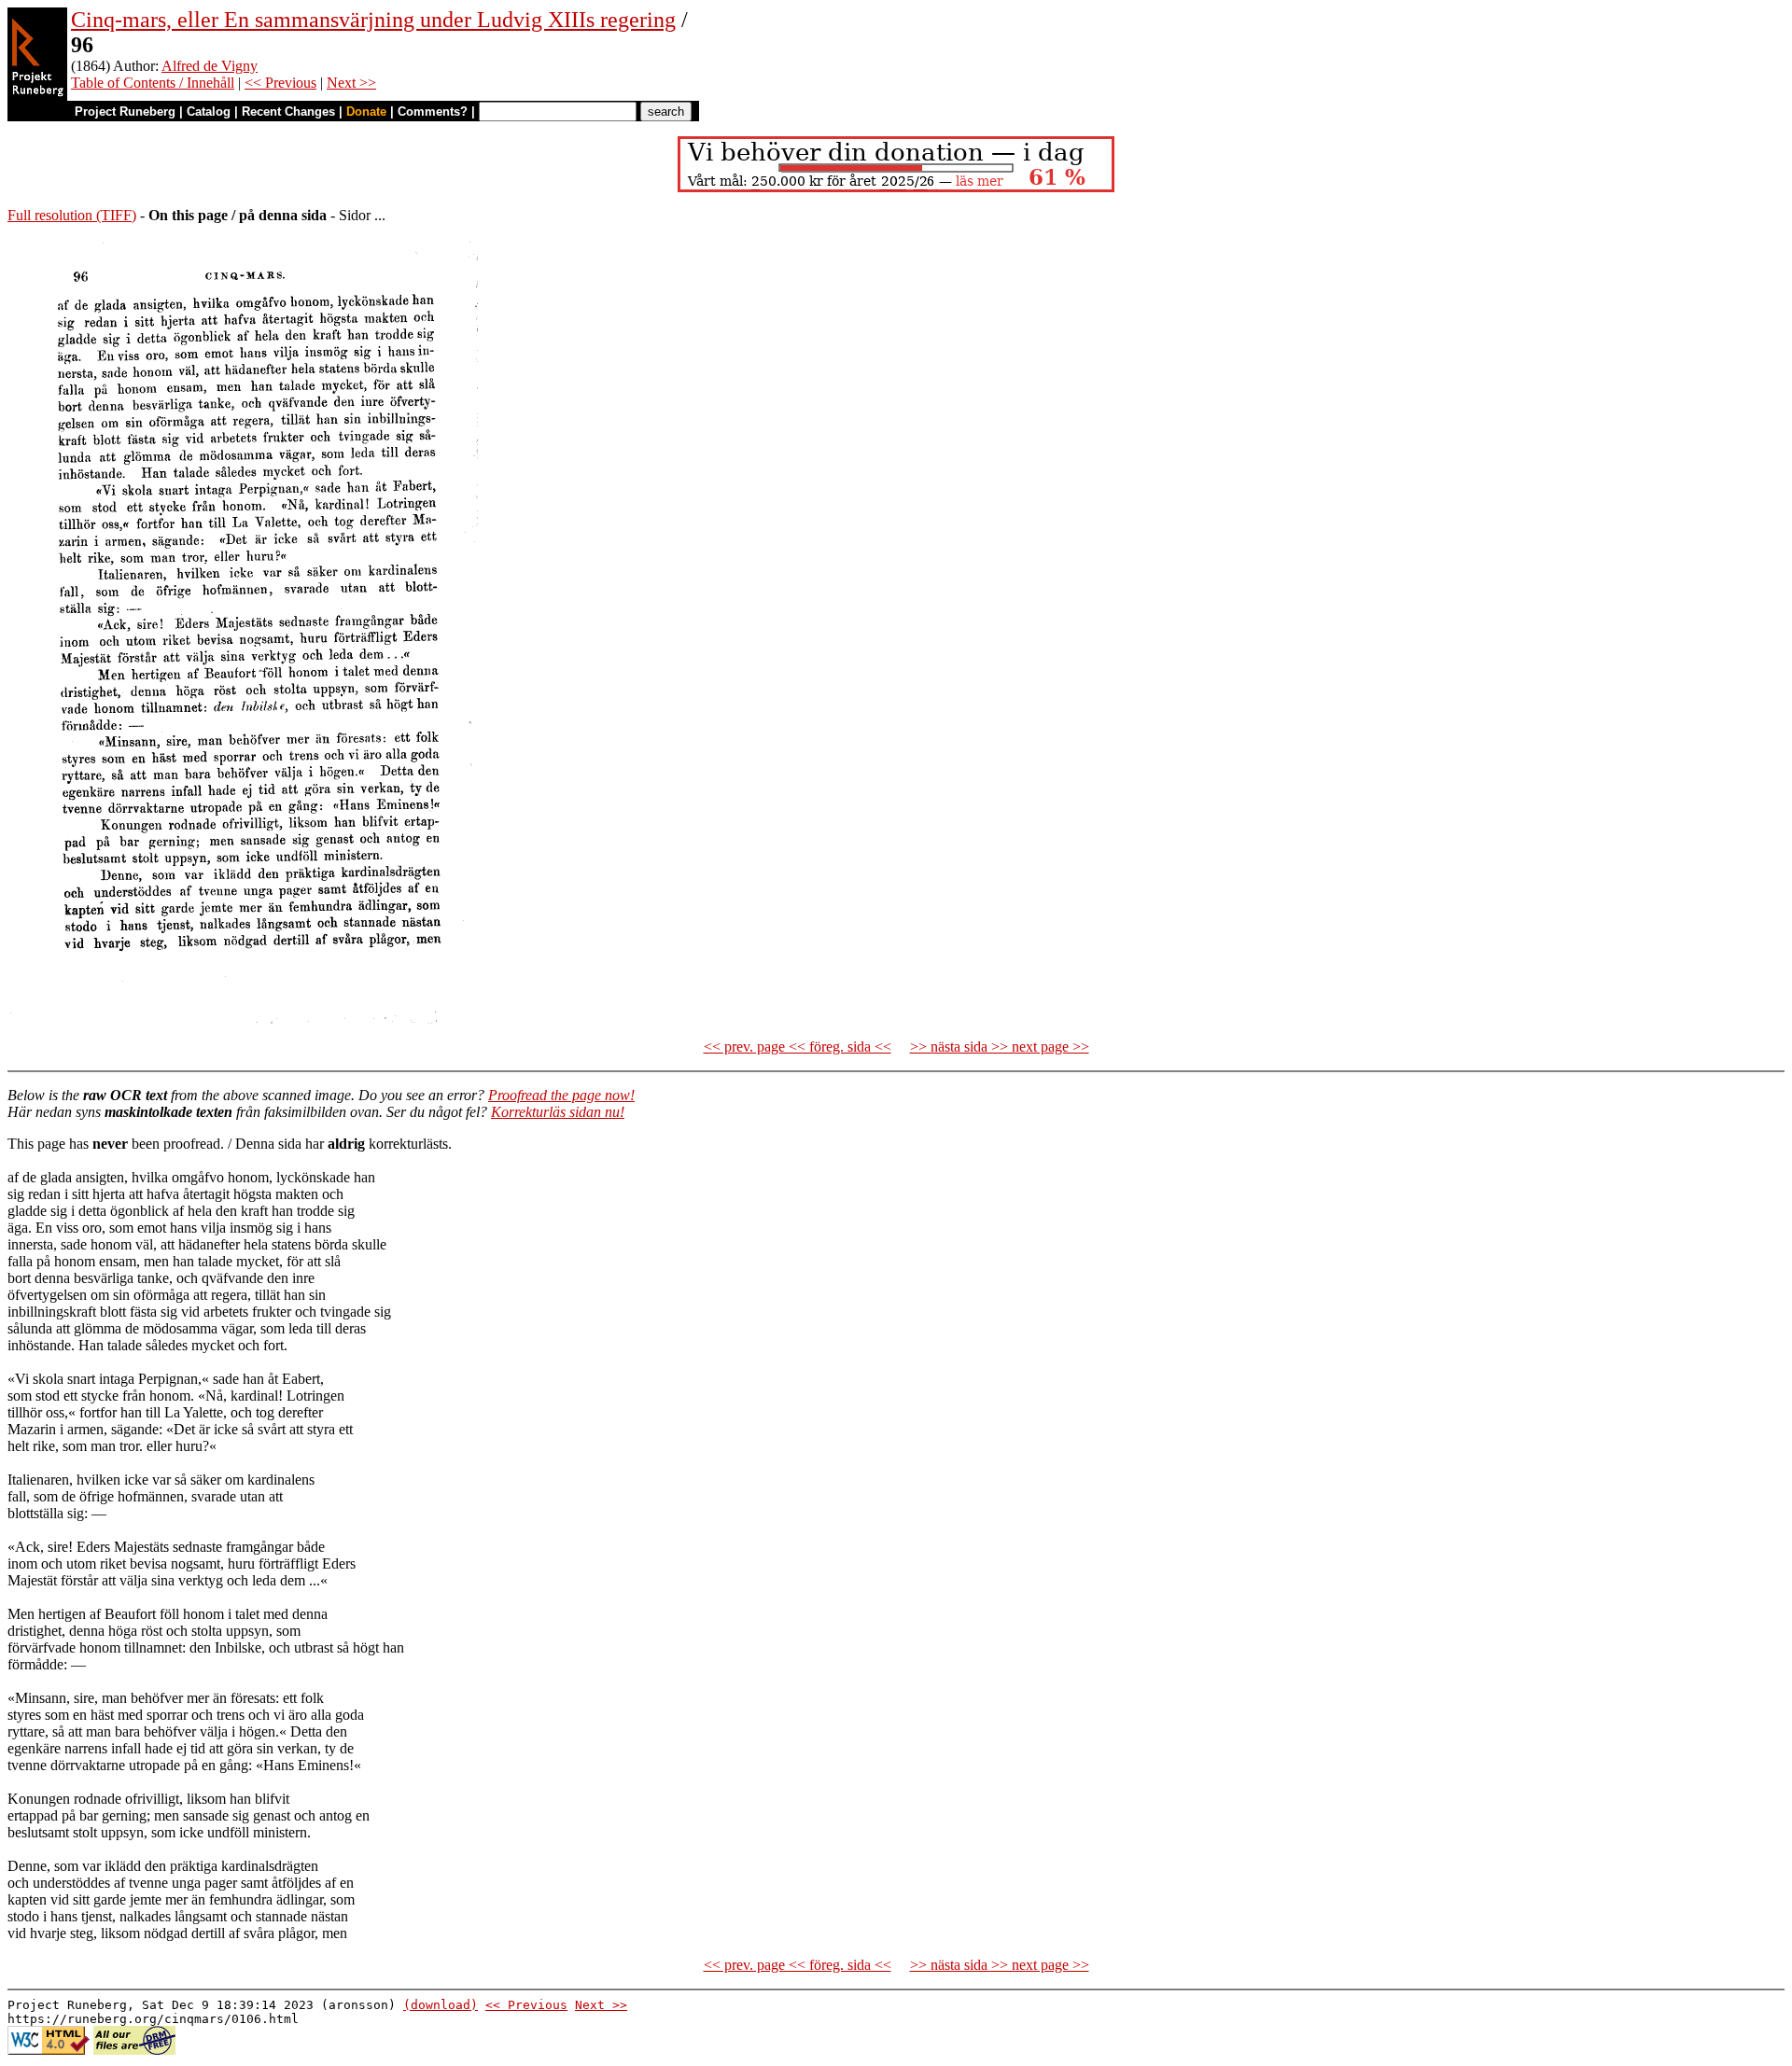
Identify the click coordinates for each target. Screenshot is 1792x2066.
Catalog (209, 112)
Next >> (351, 83)
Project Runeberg (125, 112)
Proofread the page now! (561, 1095)
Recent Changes (288, 112)
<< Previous (280, 83)
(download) (441, 2005)
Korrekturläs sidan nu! (558, 1112)
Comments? (433, 112)
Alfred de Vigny (210, 66)
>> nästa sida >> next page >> (1000, 1047)
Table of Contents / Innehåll (153, 83)
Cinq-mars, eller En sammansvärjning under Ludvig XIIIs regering (373, 20)
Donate (366, 112)
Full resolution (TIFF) (72, 215)
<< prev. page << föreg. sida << (798, 1047)
